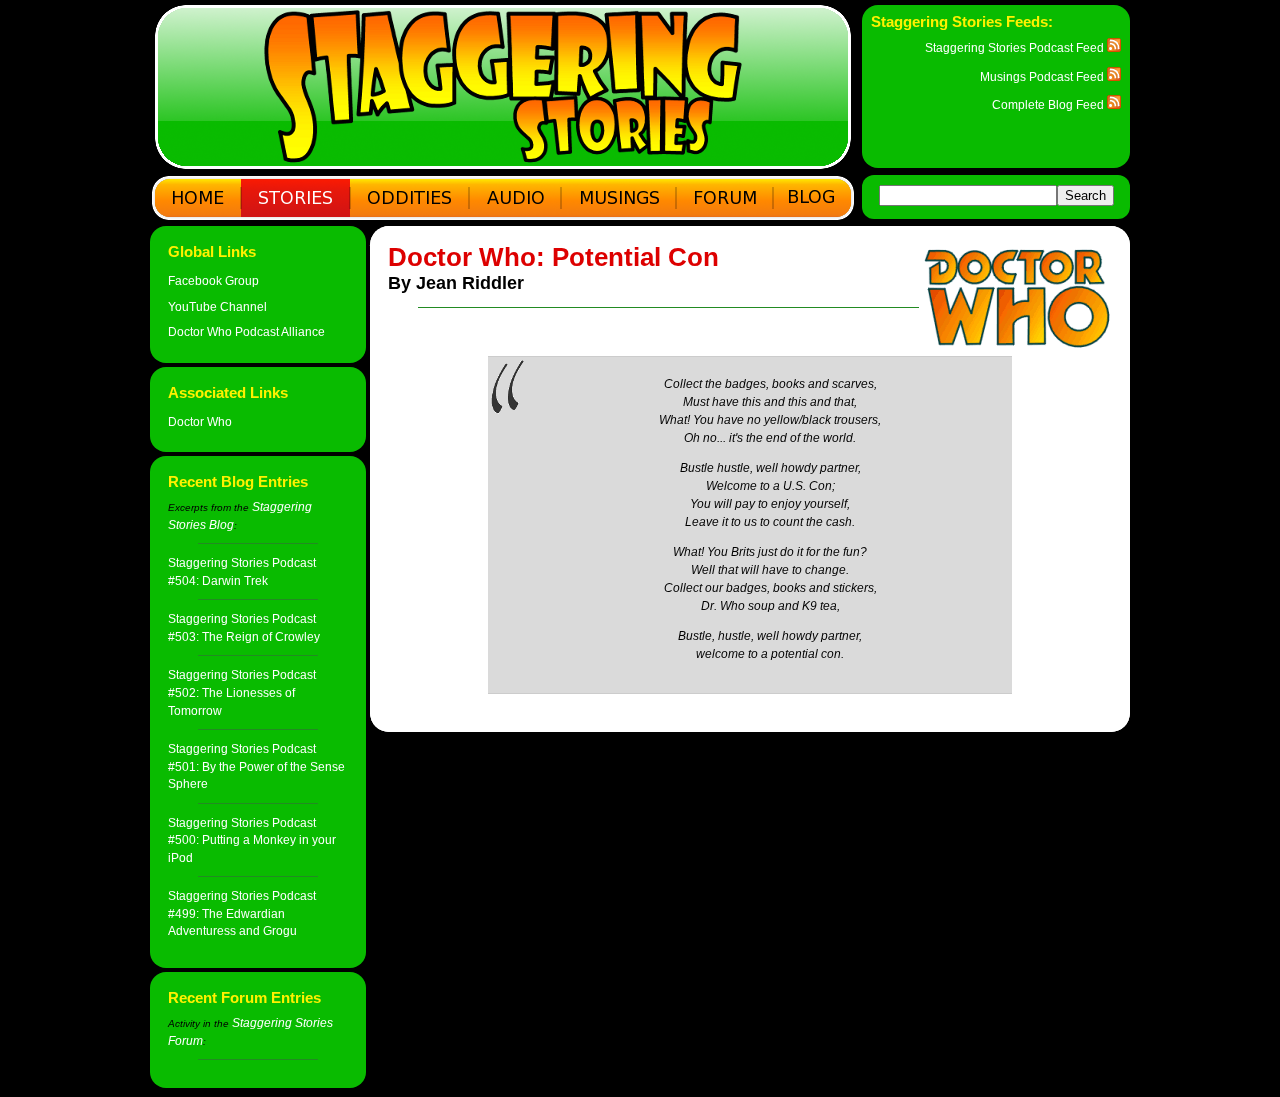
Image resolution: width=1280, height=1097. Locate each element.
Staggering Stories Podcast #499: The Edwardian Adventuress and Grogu (242, 913)
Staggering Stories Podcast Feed (1016, 47)
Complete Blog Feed (1049, 104)
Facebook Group (213, 280)
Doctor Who (200, 421)
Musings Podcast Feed (1043, 76)
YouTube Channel (217, 306)
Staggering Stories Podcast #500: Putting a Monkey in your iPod (252, 840)
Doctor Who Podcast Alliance (246, 331)
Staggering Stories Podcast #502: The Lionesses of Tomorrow (242, 692)
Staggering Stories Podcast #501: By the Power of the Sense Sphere (256, 766)
